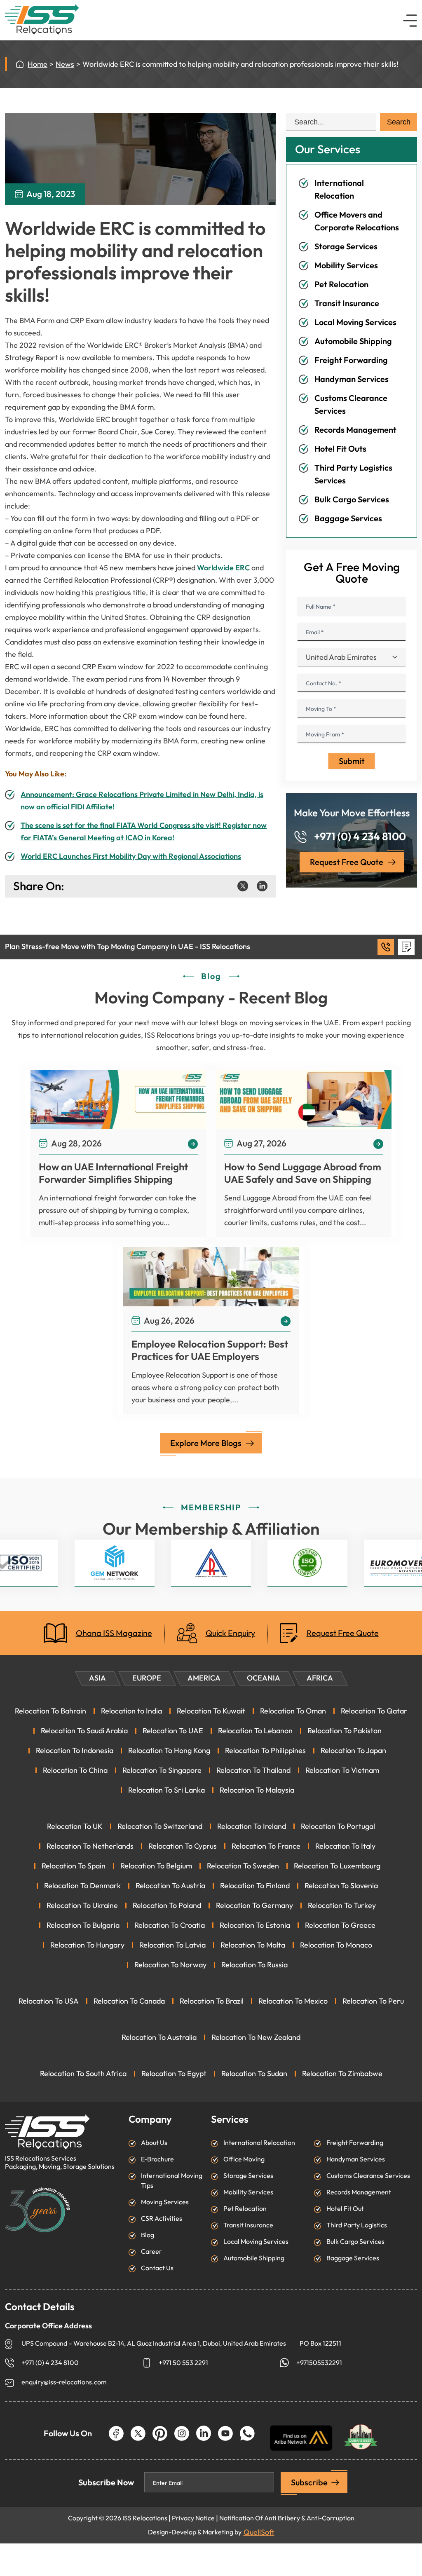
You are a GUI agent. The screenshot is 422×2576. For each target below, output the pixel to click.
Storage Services (346, 246)
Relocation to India (131, 1711)
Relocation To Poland (167, 1906)
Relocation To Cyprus (183, 1846)
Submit (352, 761)
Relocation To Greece (340, 1925)
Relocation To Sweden (243, 1866)
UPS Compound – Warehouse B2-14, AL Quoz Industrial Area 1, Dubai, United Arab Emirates (154, 2343)
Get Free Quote (406, 947)
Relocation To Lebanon (255, 1731)
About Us (154, 2143)
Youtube (225, 2433)
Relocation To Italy (345, 1846)
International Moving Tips (172, 2181)
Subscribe (309, 2482)
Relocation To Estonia (255, 1925)
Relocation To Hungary (87, 1945)
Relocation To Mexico (293, 2001)
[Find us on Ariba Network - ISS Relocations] (301, 2438)
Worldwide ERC (223, 568)
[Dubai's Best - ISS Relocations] (361, 2433)
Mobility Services (346, 265)
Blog (148, 2235)
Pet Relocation (341, 284)
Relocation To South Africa (83, 2074)
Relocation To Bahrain (50, 1711)
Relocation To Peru (373, 2001)
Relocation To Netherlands (90, 1846)
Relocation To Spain (74, 1866)
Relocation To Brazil (212, 2001)
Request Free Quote (347, 862)
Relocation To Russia (254, 1965)
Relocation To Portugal (338, 1826)
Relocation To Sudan (254, 2074)
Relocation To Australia (159, 2037)
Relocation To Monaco (336, 1945)
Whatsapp (247, 2433)
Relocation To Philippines (265, 1751)
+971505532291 (319, 2363)
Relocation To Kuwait (211, 1711)
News (65, 64)
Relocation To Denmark (82, 1886)
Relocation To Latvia (172, 1945)
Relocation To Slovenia (341, 1886)
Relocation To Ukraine (82, 1906)
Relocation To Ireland (252, 1826)
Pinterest (160, 2433)
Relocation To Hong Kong (169, 1751)
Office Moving (244, 2159)
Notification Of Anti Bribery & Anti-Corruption (287, 2518)
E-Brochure (157, 2159)
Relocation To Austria (170, 1886)
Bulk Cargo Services (352, 499)
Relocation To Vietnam (342, 1770)
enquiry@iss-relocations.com (64, 2382)
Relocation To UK (75, 1826)
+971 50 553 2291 (183, 2363)
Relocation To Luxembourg (337, 1866)
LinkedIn (204, 2433)
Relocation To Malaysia (257, 1790)
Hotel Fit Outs (340, 449)
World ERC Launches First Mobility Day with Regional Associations (131, 856)
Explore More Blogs (206, 1443)
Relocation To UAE (173, 1731)
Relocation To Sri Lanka (166, 1790)
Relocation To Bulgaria (83, 1925)
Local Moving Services (355, 322)
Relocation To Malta (253, 1945)
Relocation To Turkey (342, 1906)
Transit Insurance (347, 303)
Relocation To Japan (353, 1751)
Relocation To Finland (255, 1886)
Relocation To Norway (170, 1965)
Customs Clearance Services (368, 2176)
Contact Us (157, 2268)
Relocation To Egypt (174, 2074)
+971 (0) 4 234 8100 (360, 837)
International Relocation (259, 2143)
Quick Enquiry (230, 1633)
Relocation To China (75, 1770)
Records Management (355, 430)
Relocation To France (266, 1846)
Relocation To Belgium (156, 1866)
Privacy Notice (193, 2518)
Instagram (182, 2433)
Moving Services (165, 2202)
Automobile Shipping (353, 341)
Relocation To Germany (254, 1906)
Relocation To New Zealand (256, 2037)
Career (151, 2251)
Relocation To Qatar (374, 1711)
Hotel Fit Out (345, 2209)
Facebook (116, 2433)
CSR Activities (162, 2219)
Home (38, 64)
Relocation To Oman (293, 1711)
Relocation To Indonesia (75, 1751)
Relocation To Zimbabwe (342, 2074)
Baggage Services (348, 518)
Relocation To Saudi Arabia (84, 1731)
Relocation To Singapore (162, 1770)
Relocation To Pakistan (345, 1731)
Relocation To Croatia (170, 1925)
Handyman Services (352, 379)
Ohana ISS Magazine (114, 1633)
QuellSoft (259, 2532)
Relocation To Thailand (253, 1770)
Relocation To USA (49, 2001)
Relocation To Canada (129, 2001)
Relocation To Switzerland (160, 1826)
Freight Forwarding (351, 360)
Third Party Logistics (357, 2225)
